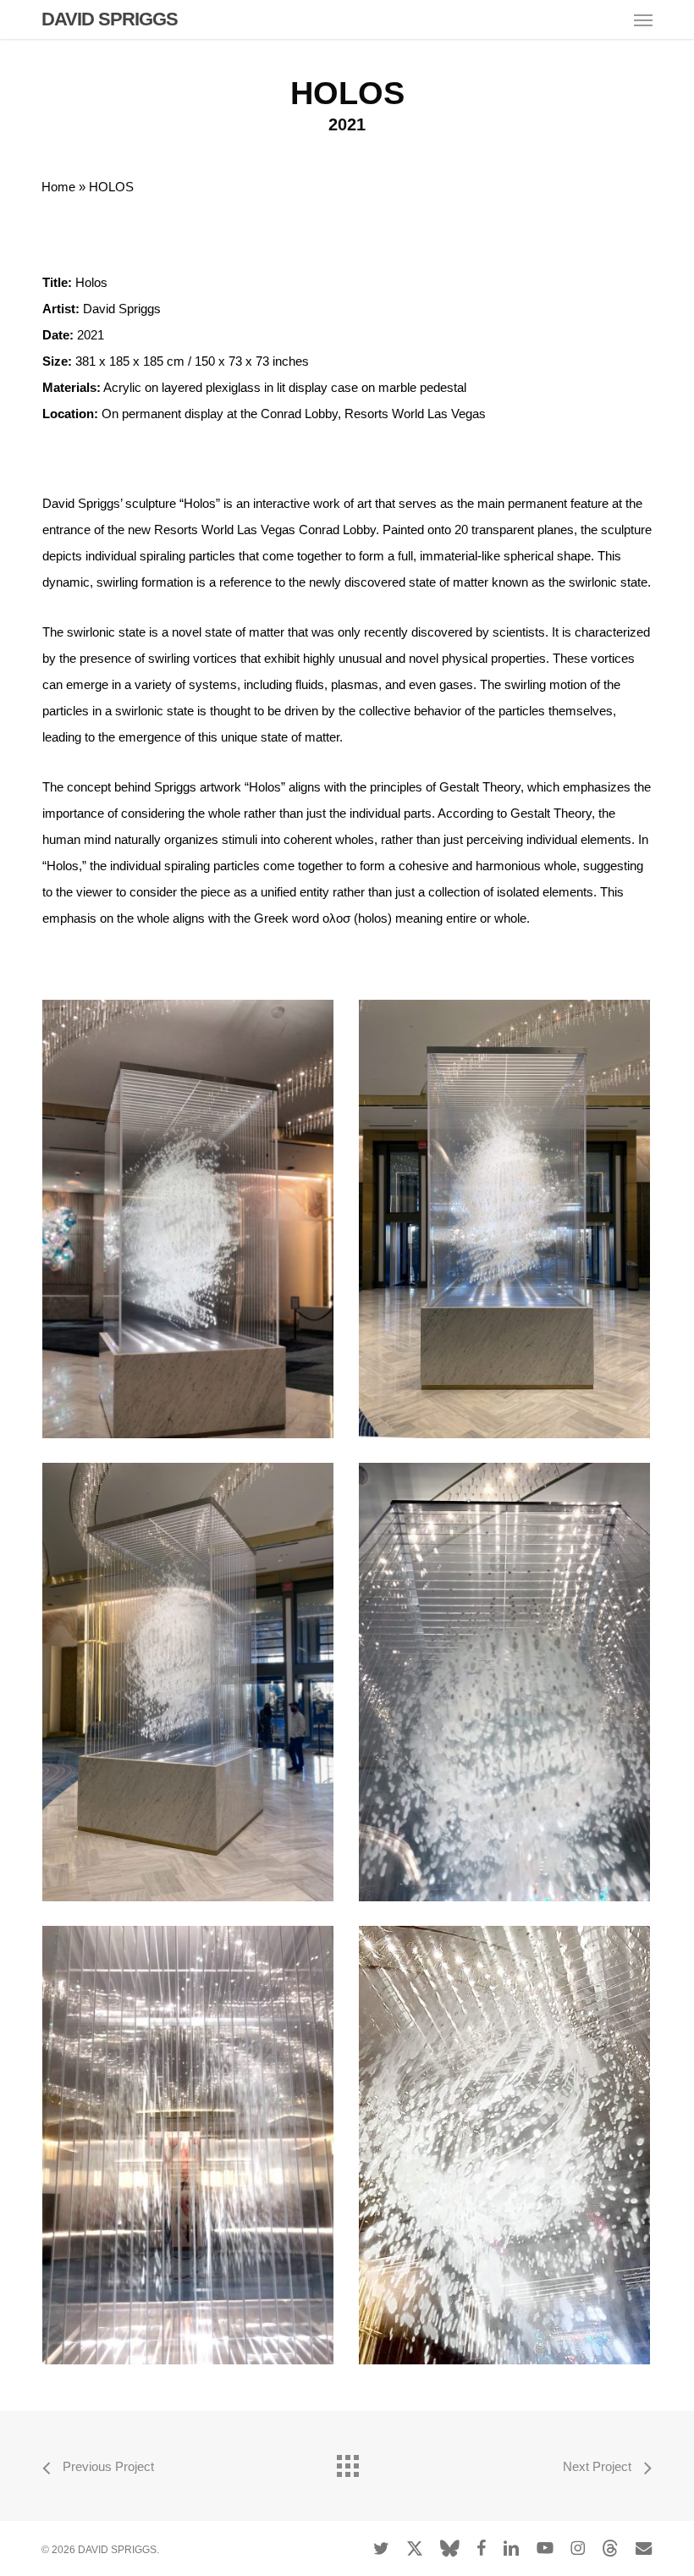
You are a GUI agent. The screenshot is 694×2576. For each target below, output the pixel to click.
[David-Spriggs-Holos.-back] (188, 1682)
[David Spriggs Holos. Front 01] (188, 1219)
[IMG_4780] (505, 2145)
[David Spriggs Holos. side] (188, 2145)
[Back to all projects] (347, 2462)
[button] (643, 19)
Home (58, 187)
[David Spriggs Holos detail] (505, 1682)
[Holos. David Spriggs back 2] (505, 1219)
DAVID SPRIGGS (110, 19)
